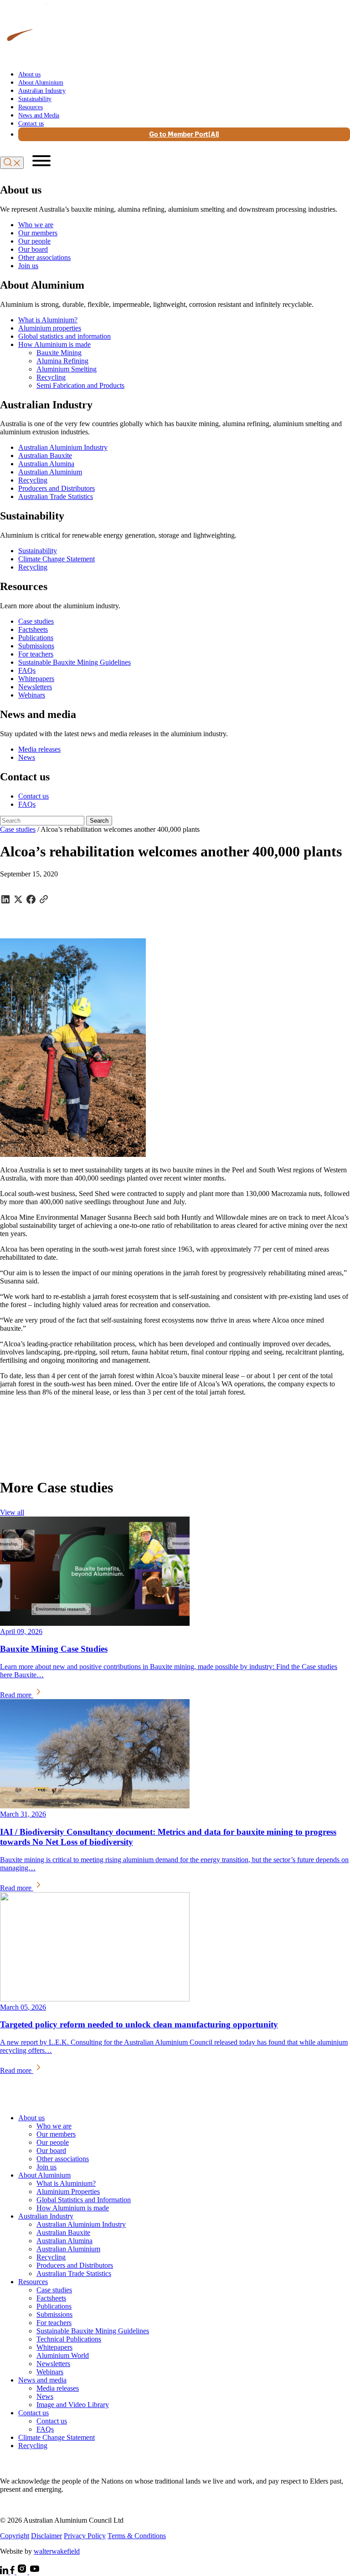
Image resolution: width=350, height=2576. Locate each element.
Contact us (31, 124)
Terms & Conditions (137, 2536)
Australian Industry (42, 91)
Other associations (44, 257)
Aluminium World (63, 2355)
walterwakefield (57, 2551)
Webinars (32, 695)
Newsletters (35, 687)
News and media (42, 2380)
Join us (28, 266)
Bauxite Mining (59, 353)
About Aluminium (41, 83)
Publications (36, 638)
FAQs (27, 670)
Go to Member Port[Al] (184, 134)
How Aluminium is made (54, 344)
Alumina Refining (62, 361)
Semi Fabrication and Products (80, 385)
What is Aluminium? (48, 320)
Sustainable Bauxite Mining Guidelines (75, 662)
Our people (34, 241)
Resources (30, 107)
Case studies (36, 621)
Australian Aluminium (50, 472)
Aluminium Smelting (67, 369)
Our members (38, 233)
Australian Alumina (46, 464)
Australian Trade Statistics (56, 496)
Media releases (39, 749)
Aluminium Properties (68, 2192)
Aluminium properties (50, 328)
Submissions (36, 646)
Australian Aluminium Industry (63, 447)
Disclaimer (46, 2536)
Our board (33, 249)
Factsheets (33, 629)
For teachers (36, 654)
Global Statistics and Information (84, 2200)
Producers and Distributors (57, 488)
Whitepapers (36, 679)
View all (12, 1512)
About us (29, 74)
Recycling (51, 377)
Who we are (36, 225)
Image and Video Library (73, 2405)
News (27, 757)
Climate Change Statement (57, 559)
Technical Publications (69, 2339)
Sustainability (35, 99)
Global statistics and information (64, 336)
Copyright (15, 2536)
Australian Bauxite (45, 456)
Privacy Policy (85, 2536)
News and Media (39, 115)
